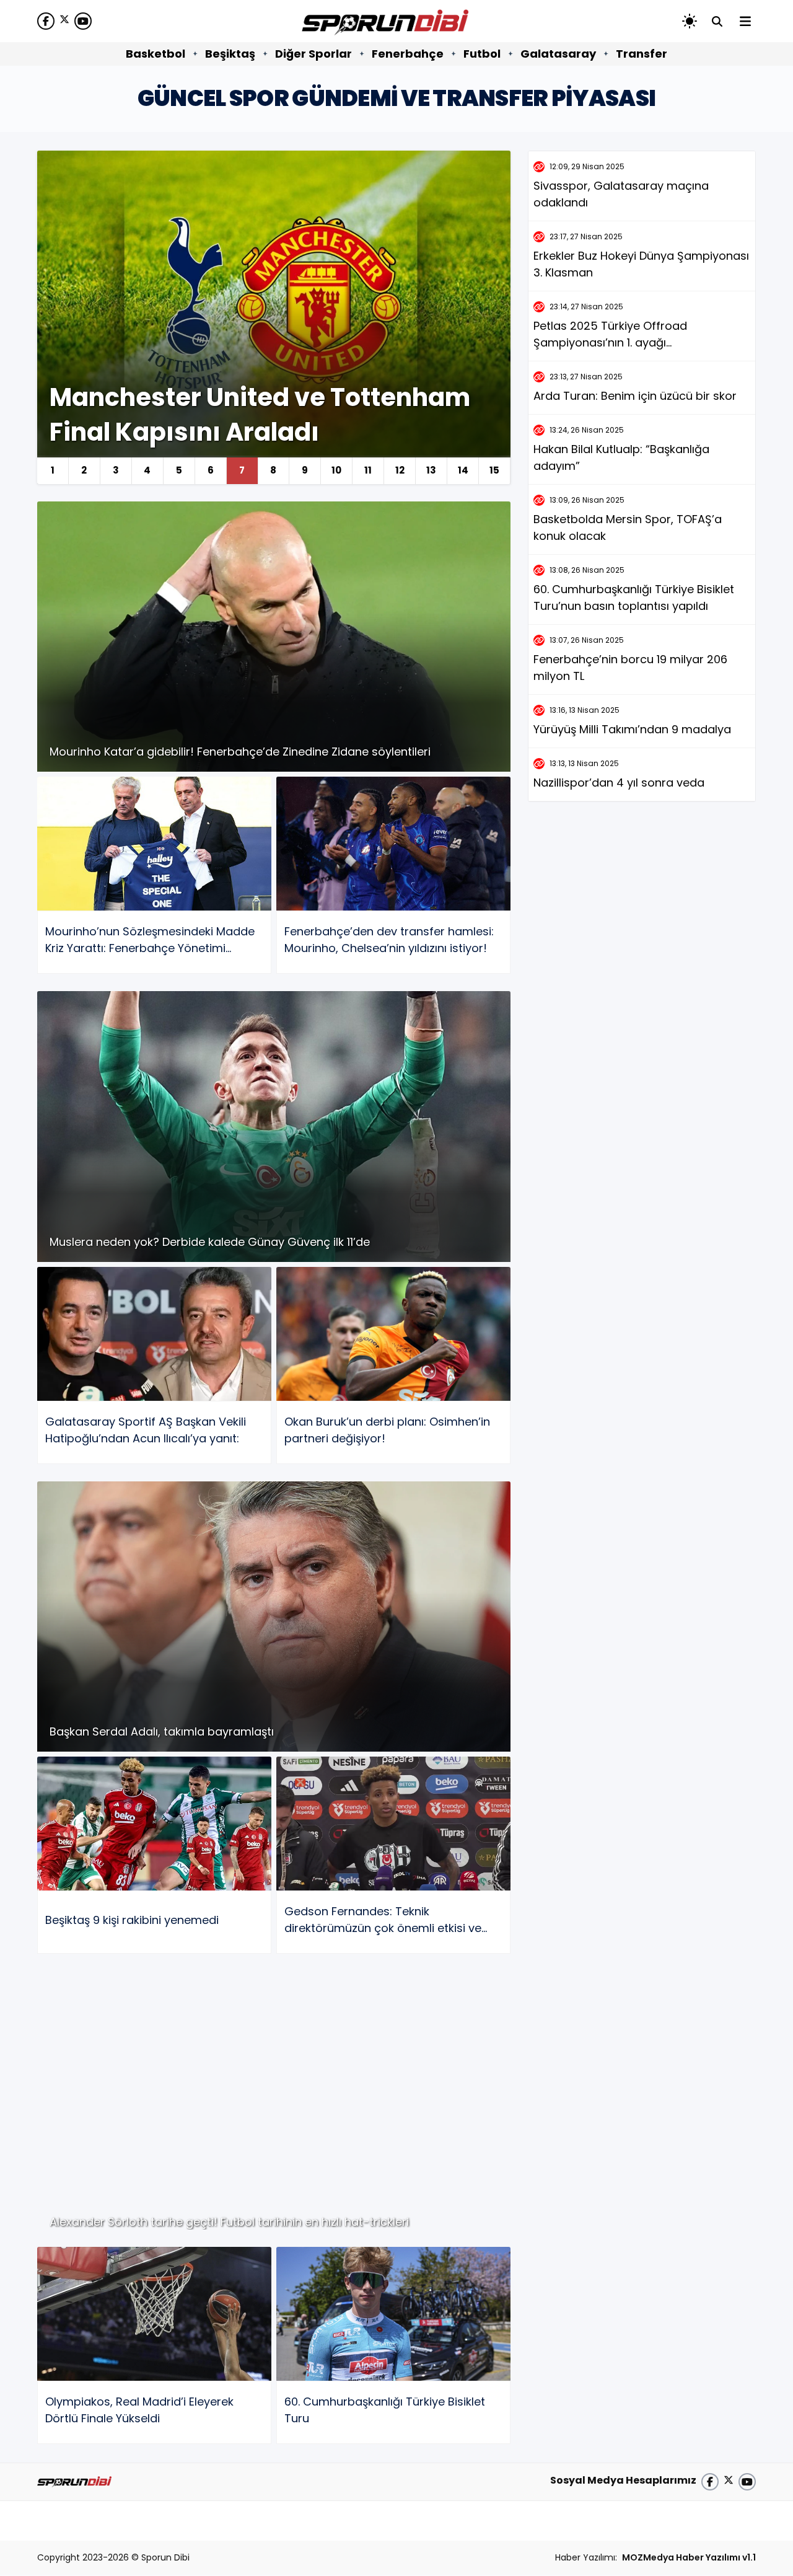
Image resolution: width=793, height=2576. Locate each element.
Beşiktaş (230, 54)
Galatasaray (558, 54)
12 (400, 470)
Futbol (482, 54)
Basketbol (156, 54)
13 (431, 470)
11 (368, 470)
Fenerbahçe (408, 54)
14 (463, 470)
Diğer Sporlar (313, 54)
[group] (274, 317)
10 (336, 470)
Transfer (642, 54)
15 (494, 470)
